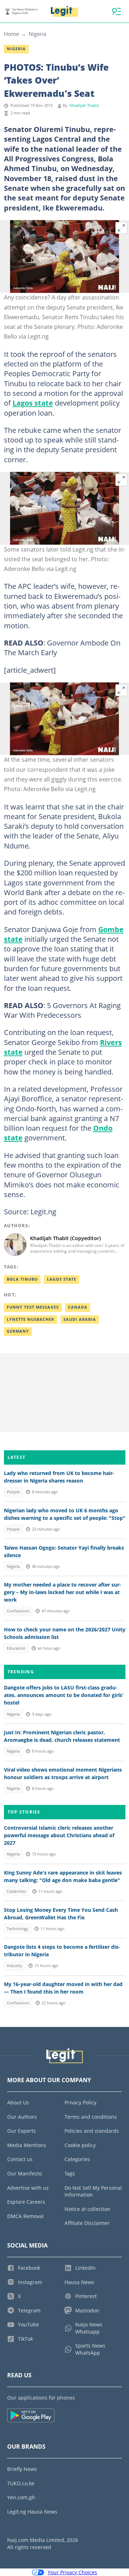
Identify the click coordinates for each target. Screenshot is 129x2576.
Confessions (18, 1611)
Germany (18, 1331)
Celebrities (16, 1891)
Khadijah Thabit (84, 105)
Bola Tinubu (22, 1279)
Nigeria (37, 34)
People (13, 1492)
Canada (78, 1307)
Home (11, 34)
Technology (18, 1929)
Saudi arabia (80, 1319)
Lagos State (62, 1279)
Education (16, 1648)
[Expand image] (121, 228)
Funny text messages (33, 1307)
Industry (15, 1966)
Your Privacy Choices (72, 2572)
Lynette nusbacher (30, 1319)
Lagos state (33, 403)
